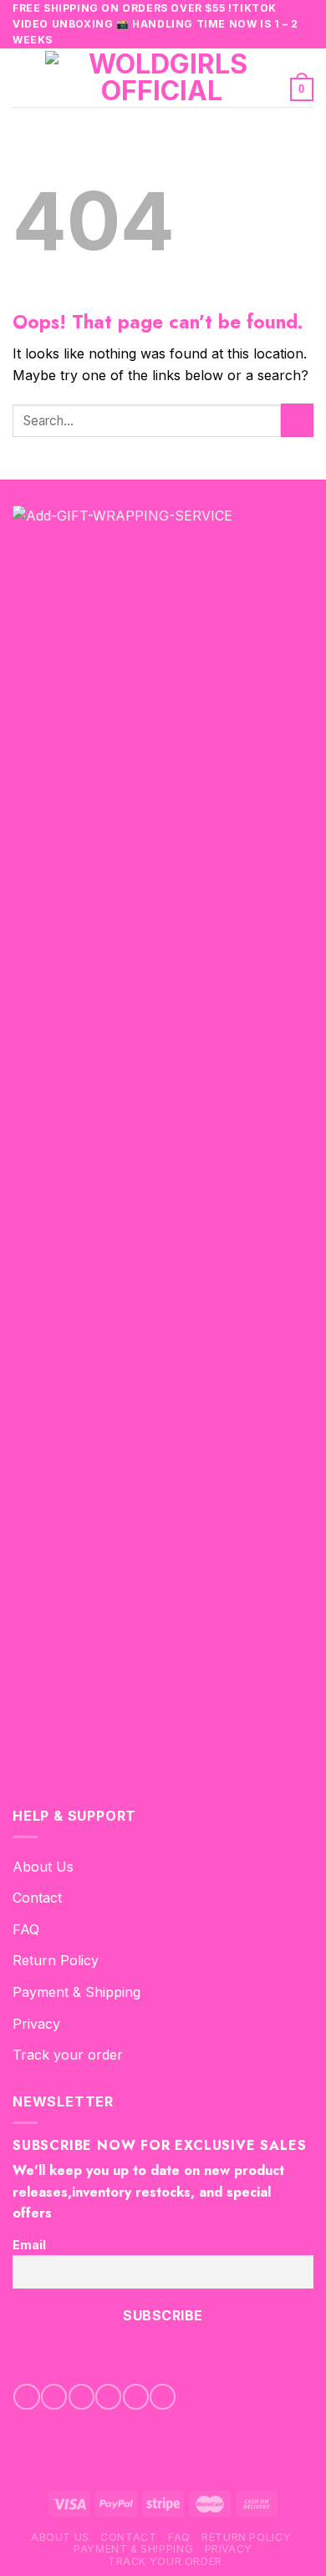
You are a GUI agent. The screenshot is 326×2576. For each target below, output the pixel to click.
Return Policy (56, 1960)
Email (29, 2245)
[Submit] (297, 420)
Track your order (68, 2055)
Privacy (36, 2024)
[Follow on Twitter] (108, 2397)
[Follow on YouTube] (163, 2397)
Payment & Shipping (76, 1992)
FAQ (26, 1929)
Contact (37, 1898)
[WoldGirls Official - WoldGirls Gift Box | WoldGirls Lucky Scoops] (161, 78)
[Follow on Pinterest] (136, 2397)
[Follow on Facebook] (26, 2397)
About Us (43, 1867)
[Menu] (23, 77)
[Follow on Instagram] (54, 2397)
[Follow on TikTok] (81, 2397)
